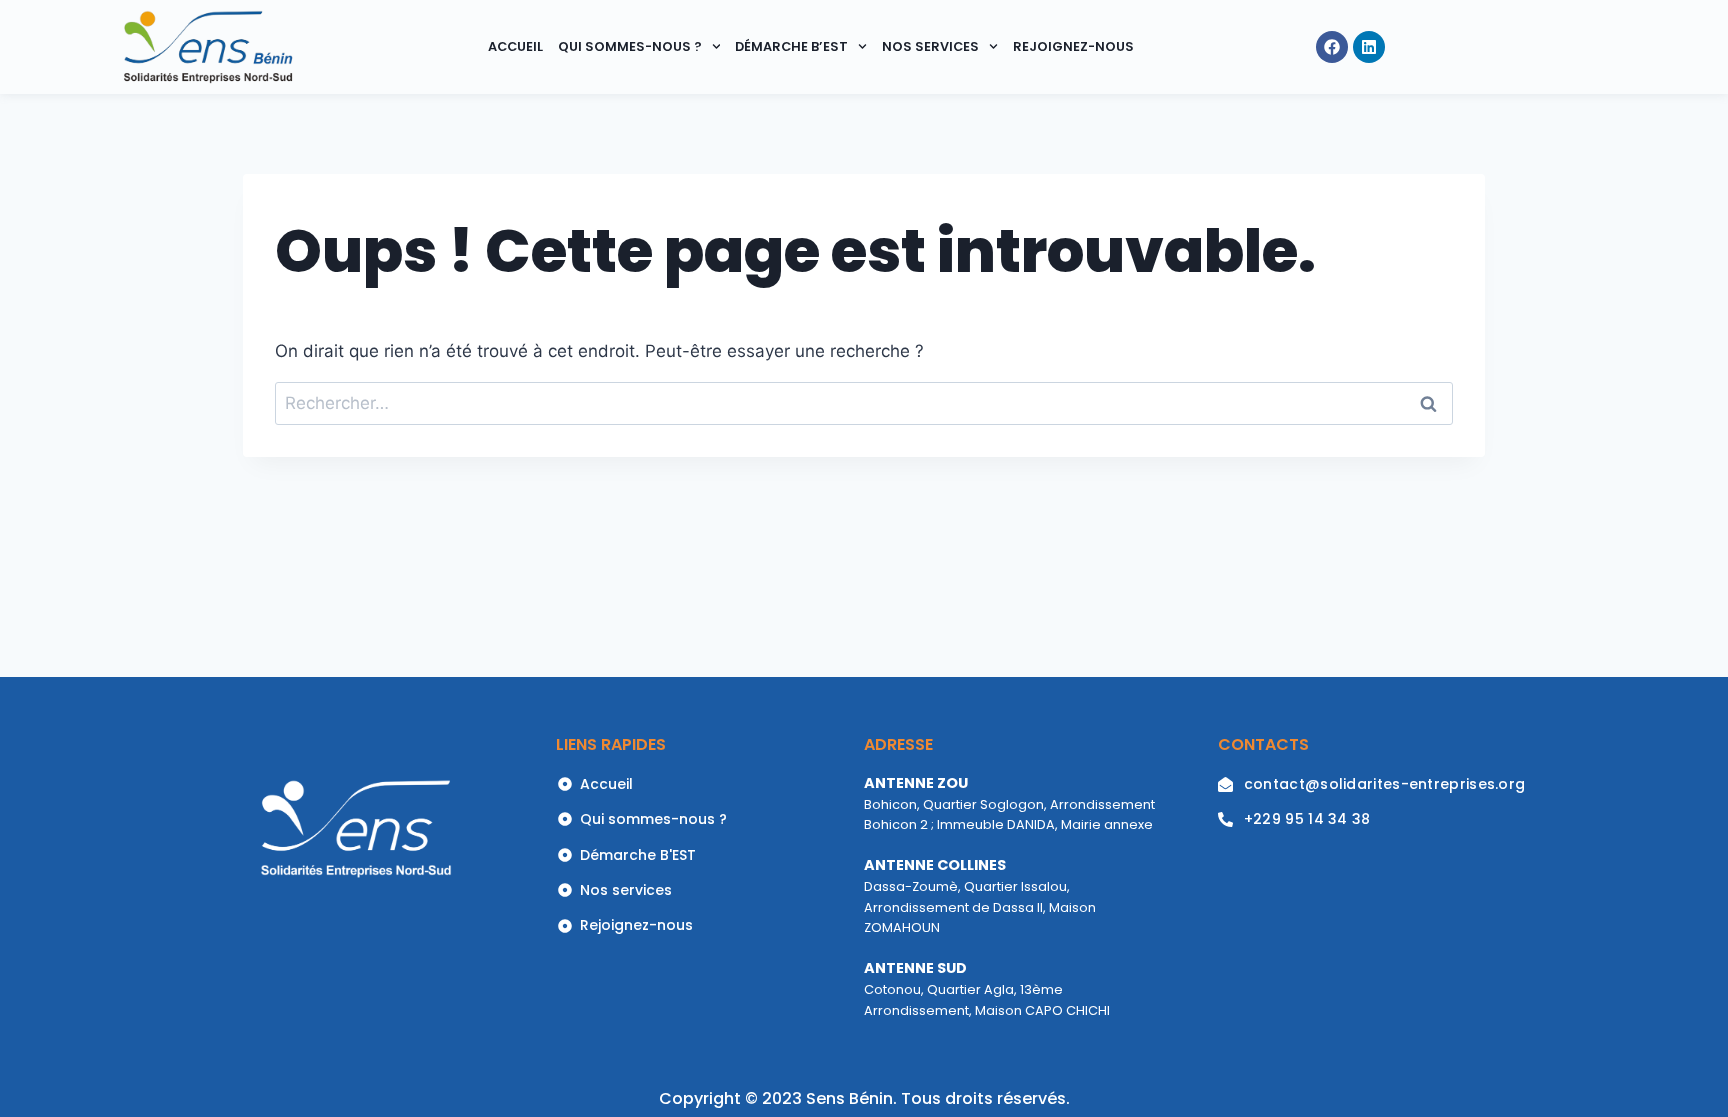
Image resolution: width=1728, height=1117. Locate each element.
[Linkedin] (1369, 47)
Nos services (930, 46)
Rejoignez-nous (1073, 46)
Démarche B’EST (791, 46)
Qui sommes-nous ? (630, 46)
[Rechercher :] (864, 403)
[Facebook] (1332, 47)
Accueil (515, 46)
